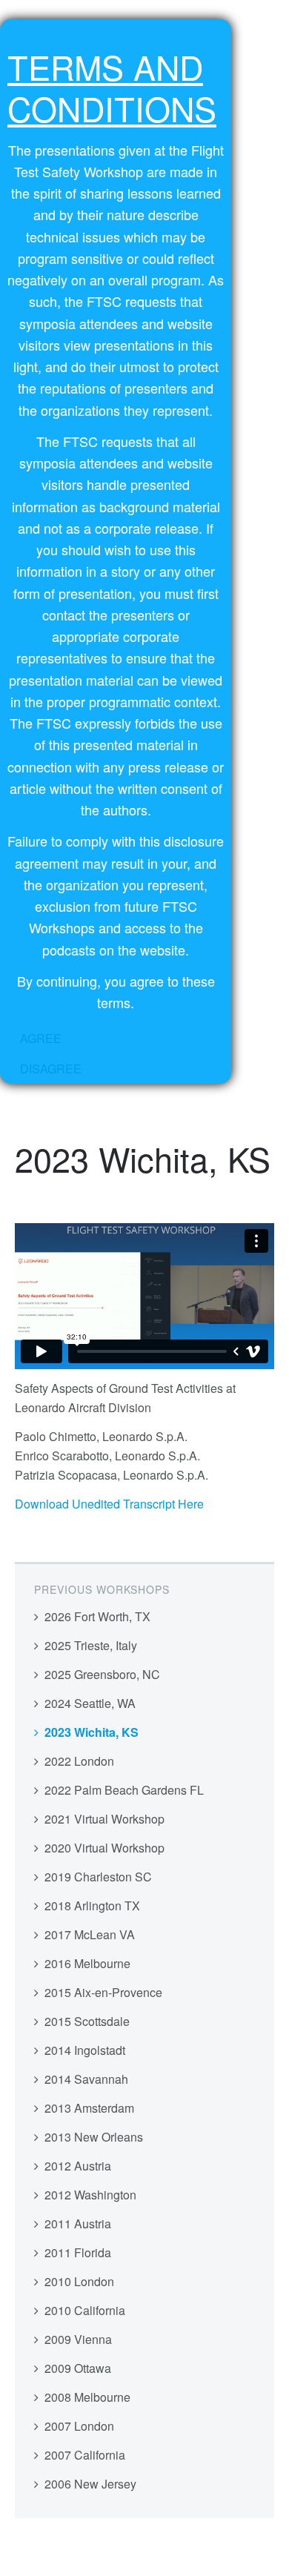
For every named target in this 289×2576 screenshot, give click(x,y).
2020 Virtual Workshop (104, 1848)
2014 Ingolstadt (85, 2050)
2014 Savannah (86, 2079)
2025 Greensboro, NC (102, 1674)
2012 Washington (90, 2195)
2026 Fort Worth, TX (97, 1616)
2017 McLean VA (90, 1934)
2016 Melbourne (87, 1963)
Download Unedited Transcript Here (109, 1504)
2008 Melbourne (87, 2397)
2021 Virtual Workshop (104, 1819)
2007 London (79, 2426)
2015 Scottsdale (87, 2021)
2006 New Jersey (90, 2484)
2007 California (85, 2455)
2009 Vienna (78, 2339)
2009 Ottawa (78, 2368)
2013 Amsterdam (89, 2108)
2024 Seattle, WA (90, 1703)
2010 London (79, 2281)
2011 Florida (78, 2252)
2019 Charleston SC (98, 1877)
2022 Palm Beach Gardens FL (124, 1790)
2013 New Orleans (94, 2137)
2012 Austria (78, 2166)
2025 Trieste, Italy (91, 1645)
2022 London (79, 1761)
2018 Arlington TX (92, 1905)
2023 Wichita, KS (92, 1732)
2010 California (85, 2310)
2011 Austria (78, 2224)
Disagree (51, 1069)
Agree (41, 1038)
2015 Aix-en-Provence (103, 1992)
